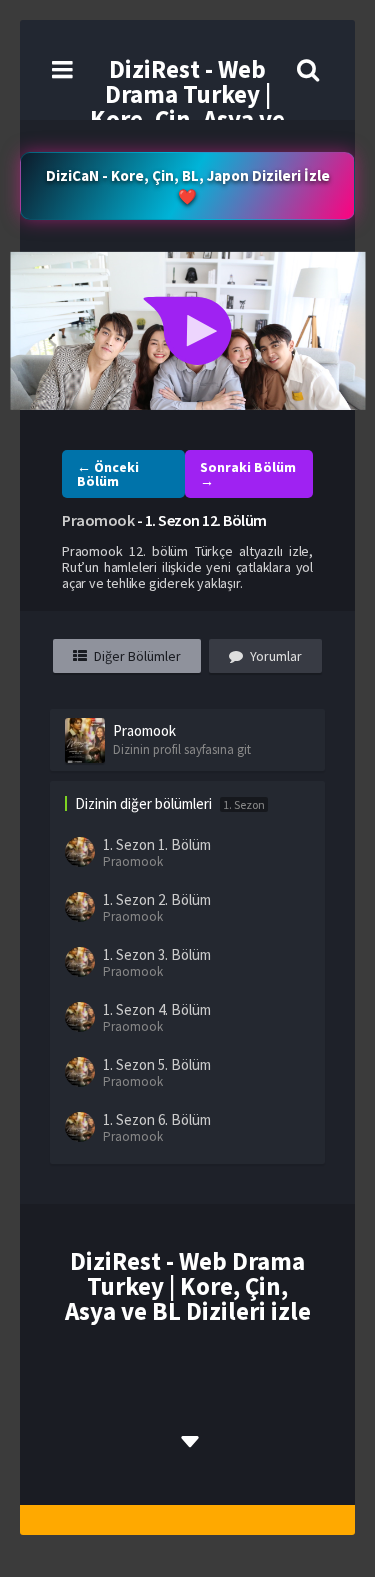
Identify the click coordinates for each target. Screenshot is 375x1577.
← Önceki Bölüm (108, 474)
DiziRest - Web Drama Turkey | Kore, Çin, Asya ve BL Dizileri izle (187, 106)
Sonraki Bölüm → (248, 474)
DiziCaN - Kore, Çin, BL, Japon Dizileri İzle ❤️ (188, 186)
